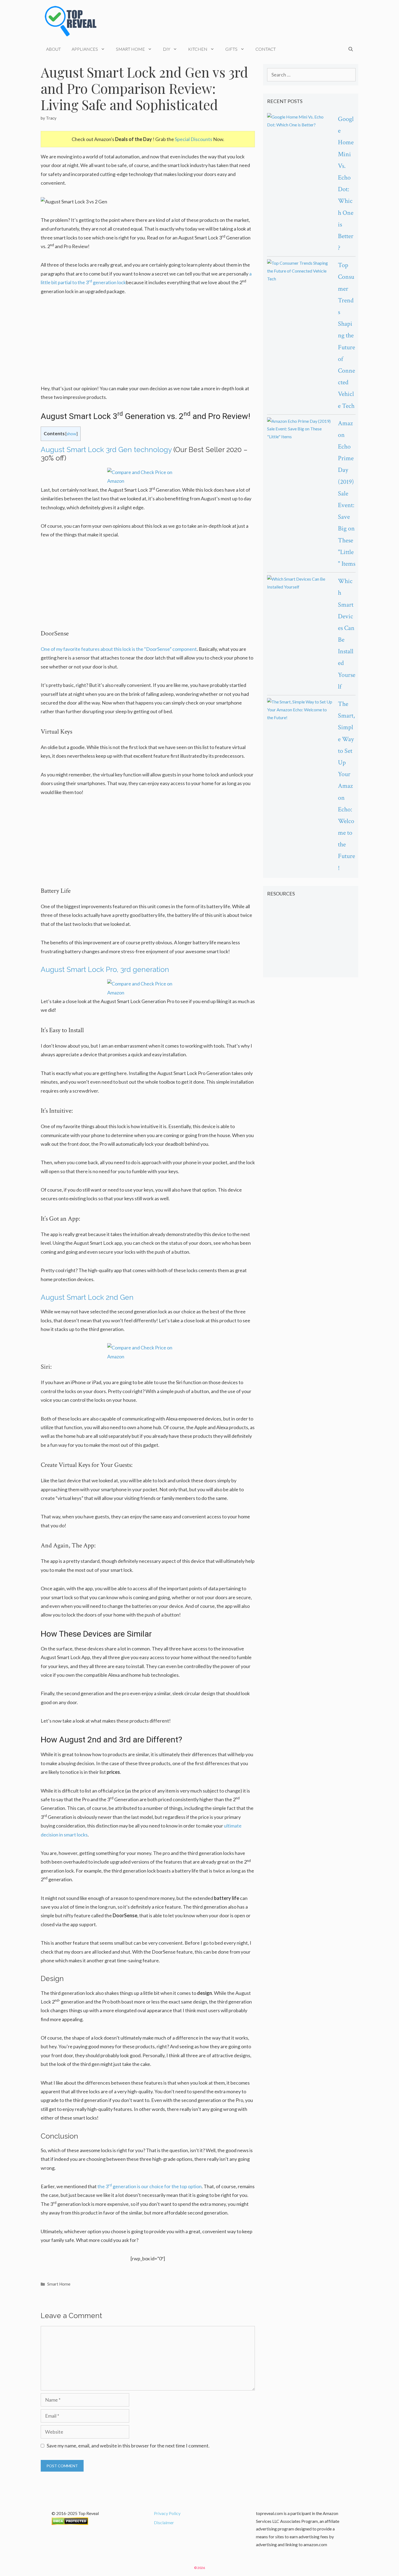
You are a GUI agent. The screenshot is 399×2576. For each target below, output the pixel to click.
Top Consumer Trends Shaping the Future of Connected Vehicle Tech (346, 335)
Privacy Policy (167, 2513)
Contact (266, 49)
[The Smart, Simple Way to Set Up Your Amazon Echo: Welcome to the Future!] (300, 710)
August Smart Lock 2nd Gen (87, 1297)
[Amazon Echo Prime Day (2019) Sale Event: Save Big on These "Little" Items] (300, 429)
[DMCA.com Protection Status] (70, 2523)
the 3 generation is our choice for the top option (150, 2186)
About (53, 49)
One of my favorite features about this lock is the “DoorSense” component (119, 649)
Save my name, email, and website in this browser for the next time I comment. (128, 2446)
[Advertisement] (148, 343)
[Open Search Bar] (351, 49)
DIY (167, 49)
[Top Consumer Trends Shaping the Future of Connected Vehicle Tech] (300, 271)
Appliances (85, 49)
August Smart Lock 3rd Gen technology (106, 450)
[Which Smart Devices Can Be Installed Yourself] (300, 583)
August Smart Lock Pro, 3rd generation (105, 969)
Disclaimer (164, 2522)
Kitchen (198, 49)
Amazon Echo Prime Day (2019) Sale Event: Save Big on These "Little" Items (347, 493)
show (71, 434)
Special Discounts (194, 139)
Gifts (231, 49)
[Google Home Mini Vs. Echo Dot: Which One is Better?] (300, 121)
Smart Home (130, 49)
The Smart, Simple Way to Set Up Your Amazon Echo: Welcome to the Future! (346, 786)
